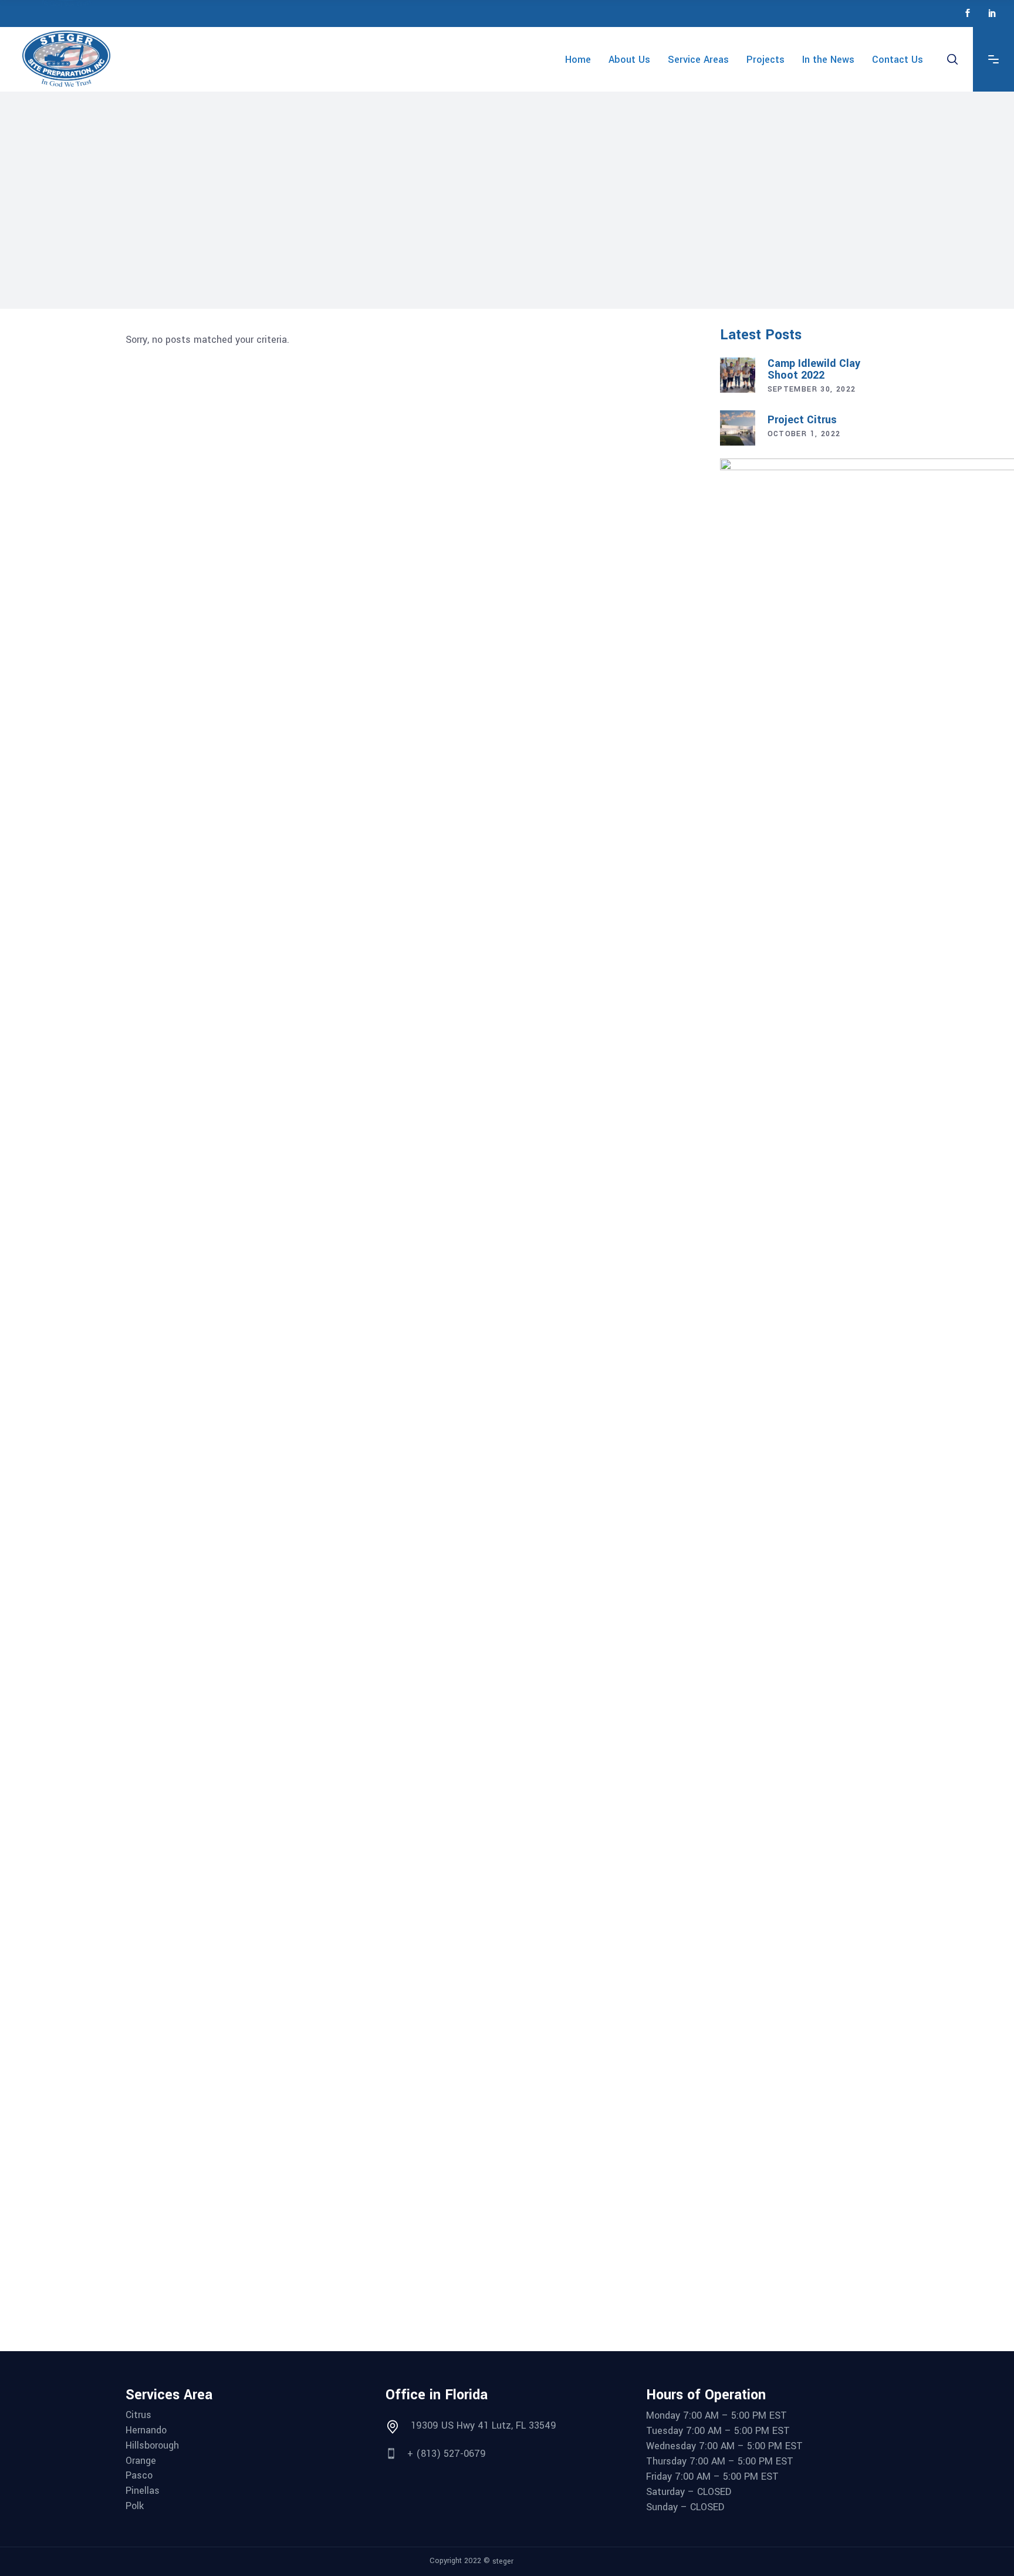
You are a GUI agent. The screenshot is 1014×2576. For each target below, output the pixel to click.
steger (503, 2561)
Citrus (138, 2415)
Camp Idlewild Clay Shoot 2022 (814, 369)
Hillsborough (152, 2446)
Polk (135, 2506)
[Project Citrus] (738, 428)
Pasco (139, 2476)
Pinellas (143, 2491)
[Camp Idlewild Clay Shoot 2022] (738, 375)
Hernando (146, 2430)
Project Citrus (802, 420)
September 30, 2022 (812, 389)
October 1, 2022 (804, 434)
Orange (141, 2461)
